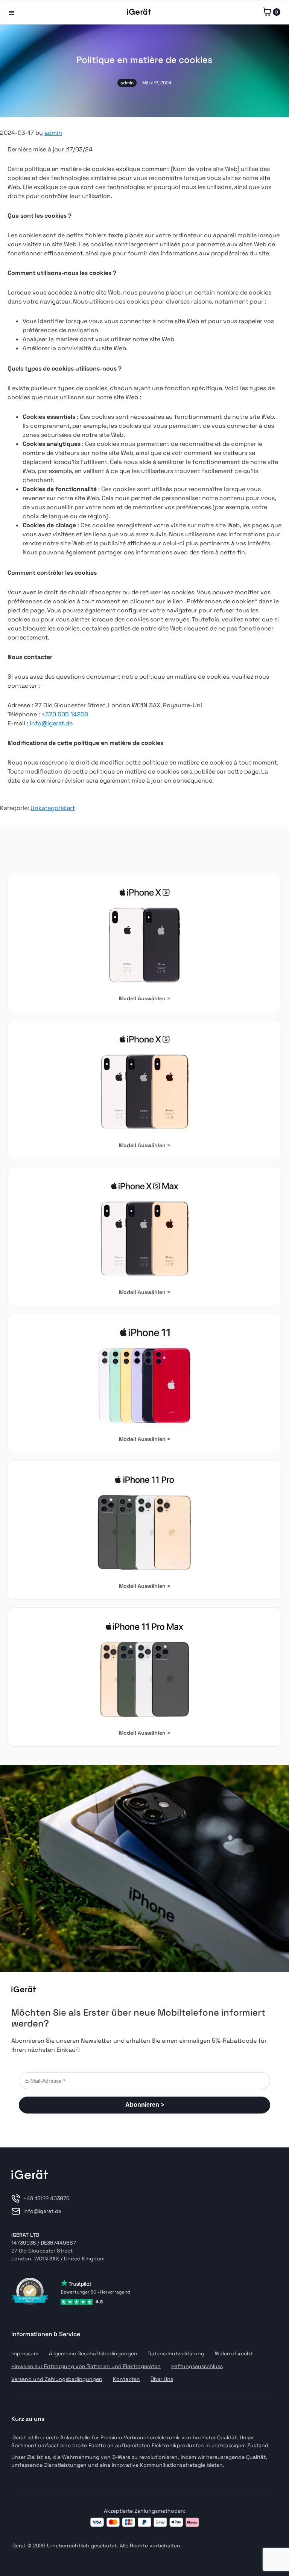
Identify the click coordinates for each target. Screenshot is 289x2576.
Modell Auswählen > (145, 998)
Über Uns (162, 2379)
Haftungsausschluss (197, 2366)
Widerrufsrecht (234, 2353)
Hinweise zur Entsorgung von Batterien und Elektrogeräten (86, 2366)
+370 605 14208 (64, 714)
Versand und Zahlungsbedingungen (57, 2379)
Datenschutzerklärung (176, 2353)
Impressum (25, 2353)
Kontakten (126, 2379)
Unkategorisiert (53, 808)
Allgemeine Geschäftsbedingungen (93, 2353)
